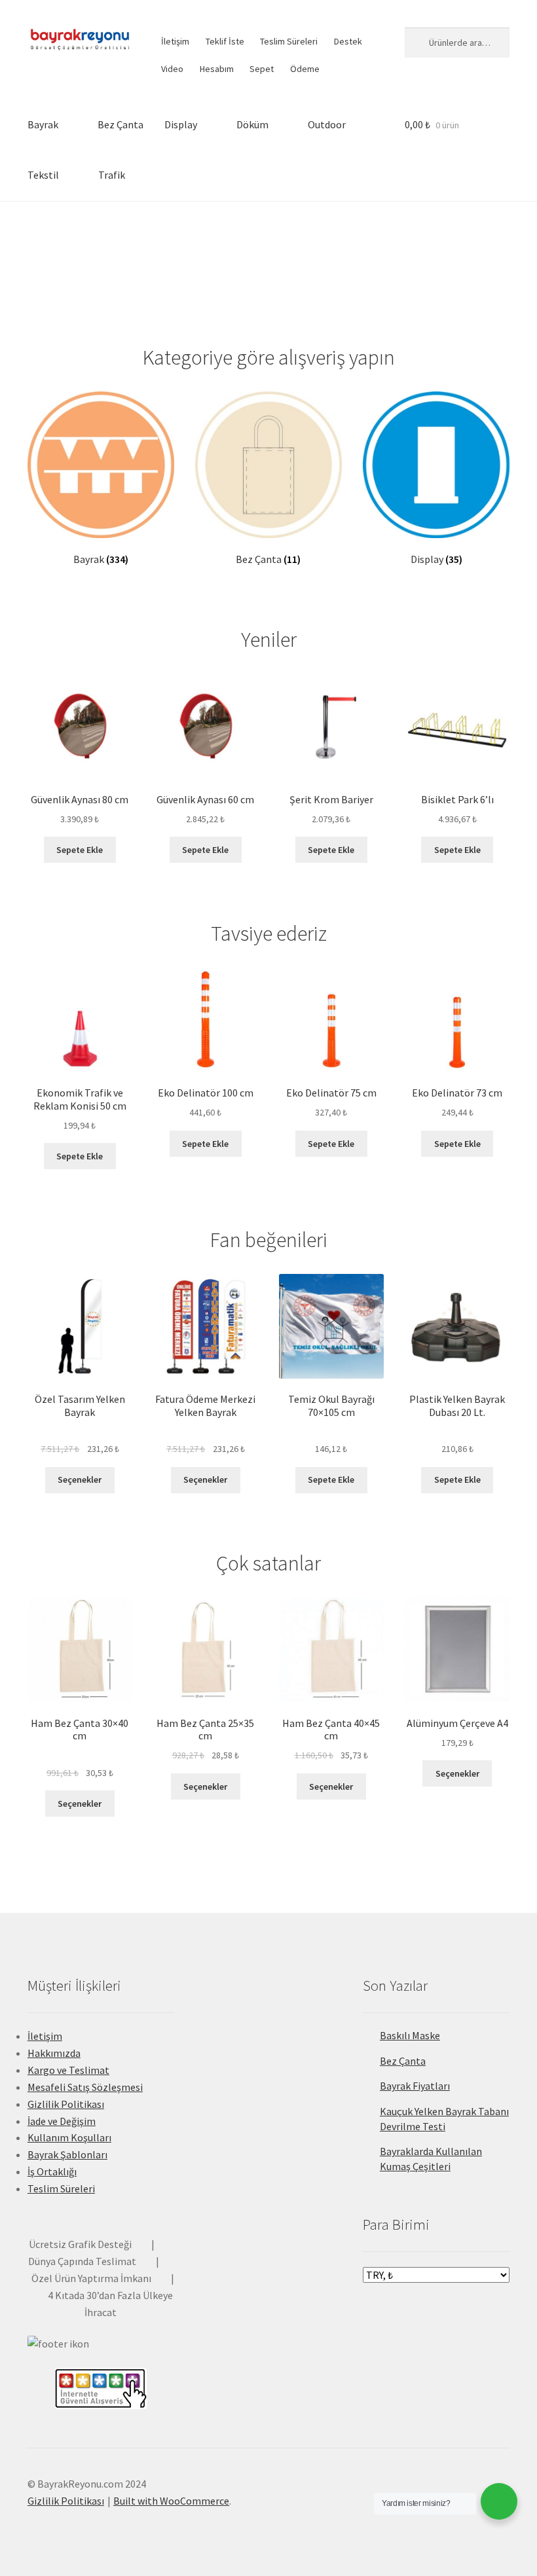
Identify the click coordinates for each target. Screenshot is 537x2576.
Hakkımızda (54, 2053)
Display (181, 124)
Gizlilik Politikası (66, 2104)
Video (172, 69)
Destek (348, 41)
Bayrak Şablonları (67, 2154)
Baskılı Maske (410, 2035)
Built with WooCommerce (171, 2501)
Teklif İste (225, 41)
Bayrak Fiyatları (415, 2086)
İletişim (175, 41)
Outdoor (327, 124)
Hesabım (217, 69)
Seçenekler (80, 1479)
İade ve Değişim (62, 2121)
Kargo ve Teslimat (68, 2070)
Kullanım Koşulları (69, 2137)
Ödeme (305, 69)
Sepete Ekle (80, 850)
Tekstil (43, 175)
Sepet (262, 69)
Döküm (252, 124)
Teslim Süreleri (289, 41)
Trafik (112, 175)
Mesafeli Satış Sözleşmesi (85, 2087)
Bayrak (43, 124)
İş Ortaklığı (52, 2171)
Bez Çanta (120, 124)
